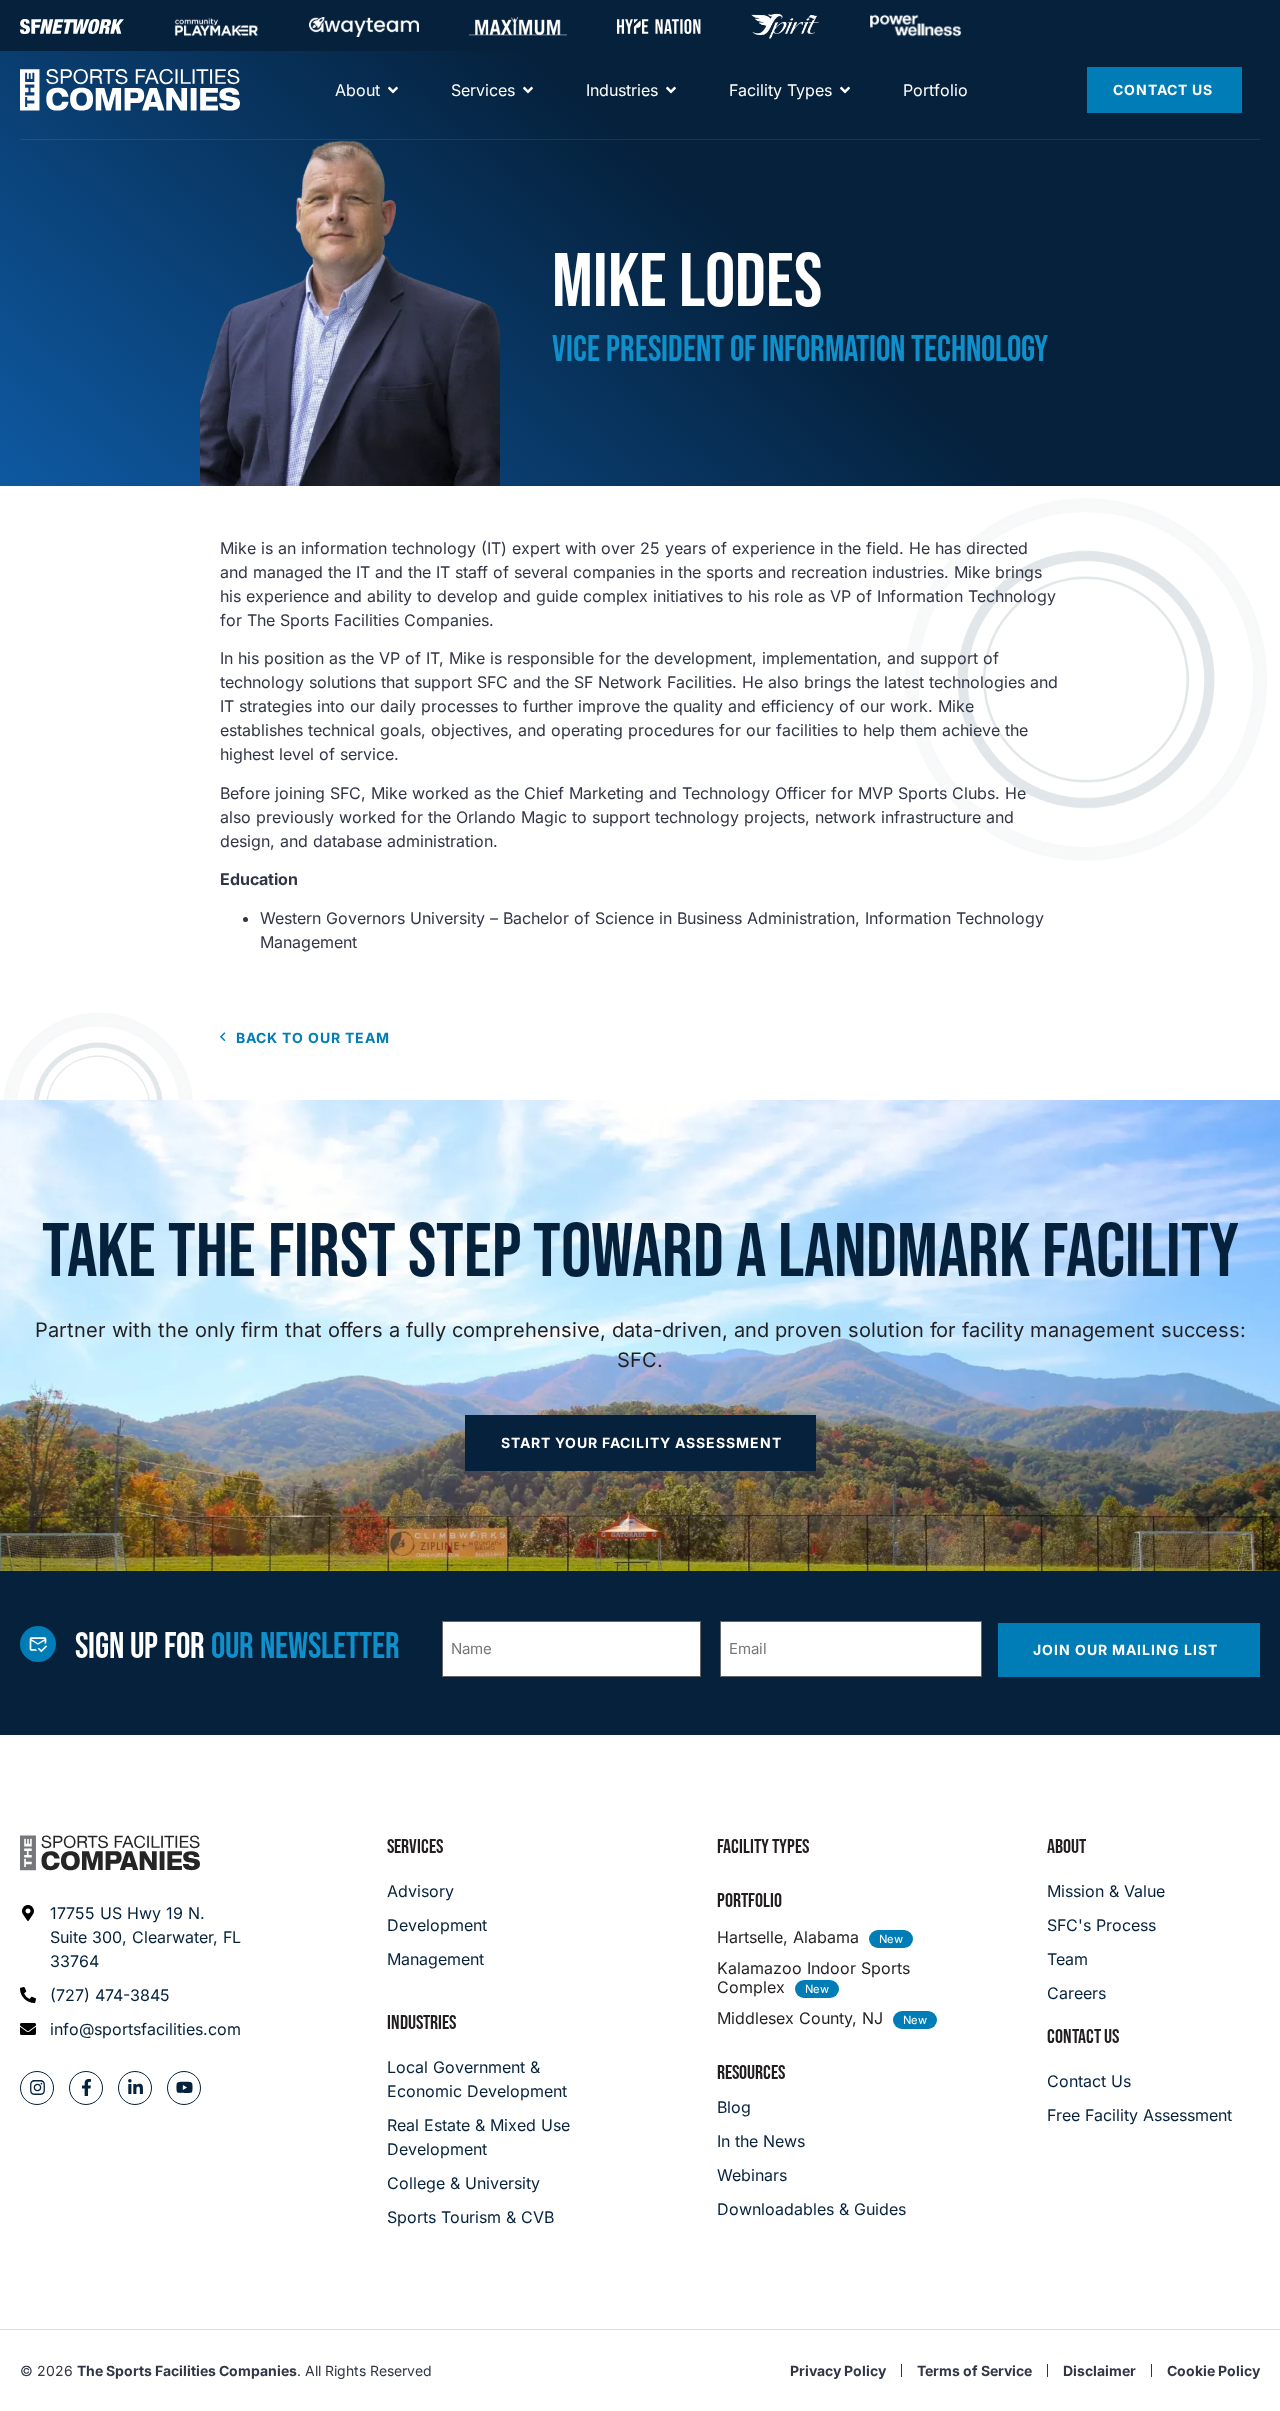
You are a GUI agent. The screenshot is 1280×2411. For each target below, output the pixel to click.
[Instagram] (37, 2088)
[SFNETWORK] (72, 26)
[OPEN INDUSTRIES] (671, 90)
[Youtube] (184, 2088)
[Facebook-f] (86, 2088)
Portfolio (749, 1901)
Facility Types (763, 1847)
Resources (751, 2073)
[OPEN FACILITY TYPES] (845, 90)
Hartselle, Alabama (788, 1937)
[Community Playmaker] (216, 26)
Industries (421, 2023)
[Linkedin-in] (135, 2088)
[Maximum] (518, 26)
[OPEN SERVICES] (528, 90)
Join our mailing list (1127, 1649)
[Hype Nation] (659, 26)
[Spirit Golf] (785, 26)
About (1066, 1847)
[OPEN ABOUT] (393, 90)
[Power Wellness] (915, 25)
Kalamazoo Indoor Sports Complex (813, 1977)
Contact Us (1083, 2037)
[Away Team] (364, 26)
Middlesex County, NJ (800, 2018)
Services (415, 1847)
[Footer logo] (110, 1853)
